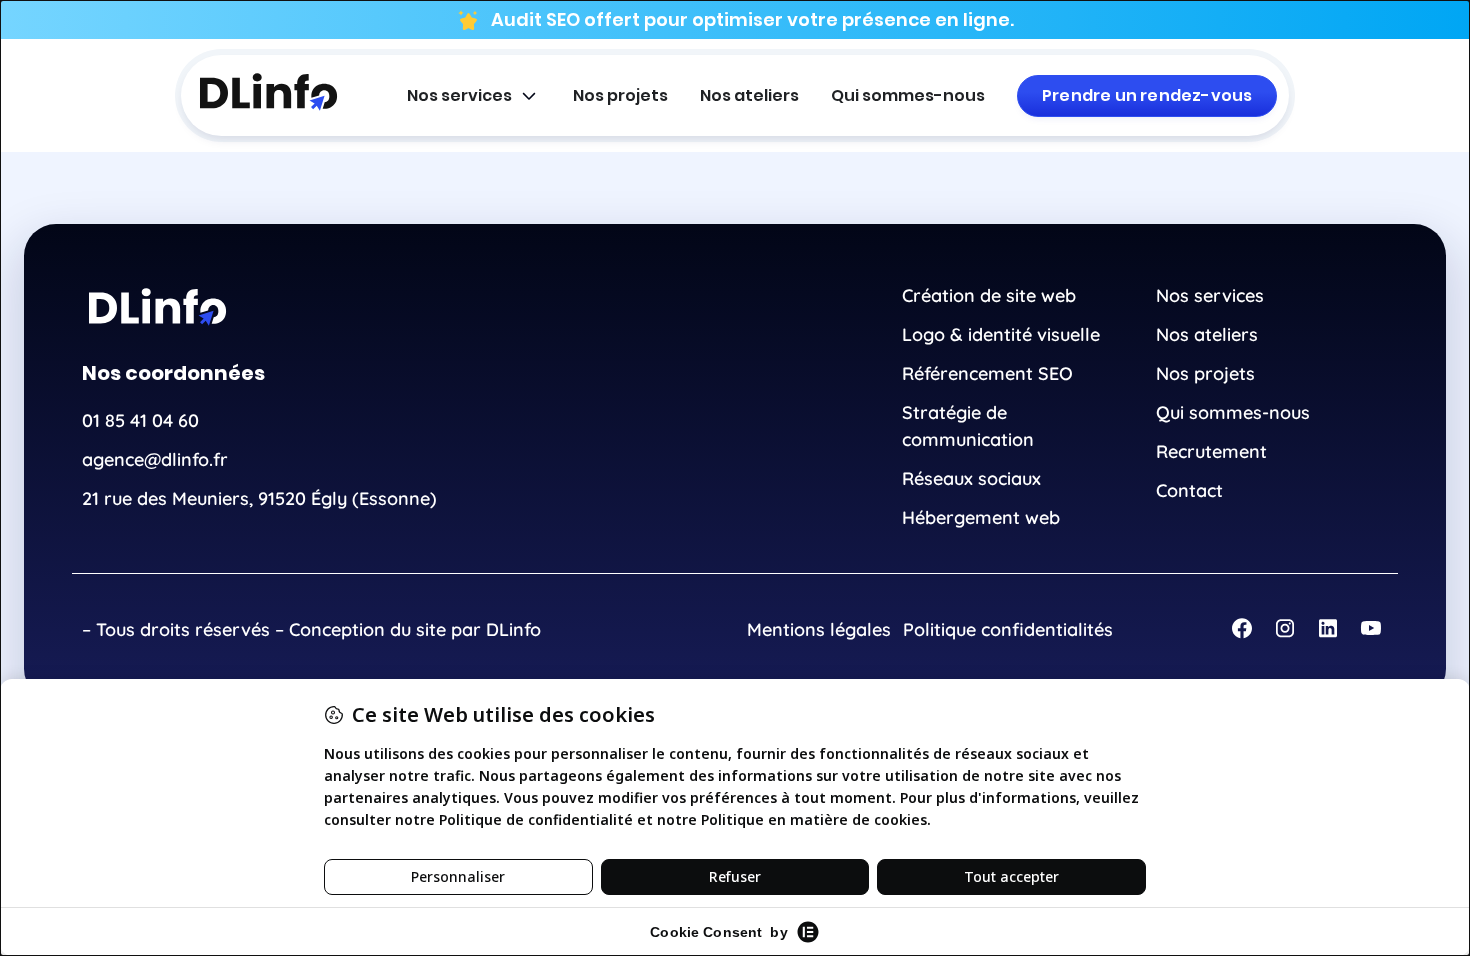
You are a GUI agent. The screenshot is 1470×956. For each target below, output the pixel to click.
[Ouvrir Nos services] (529, 96)
